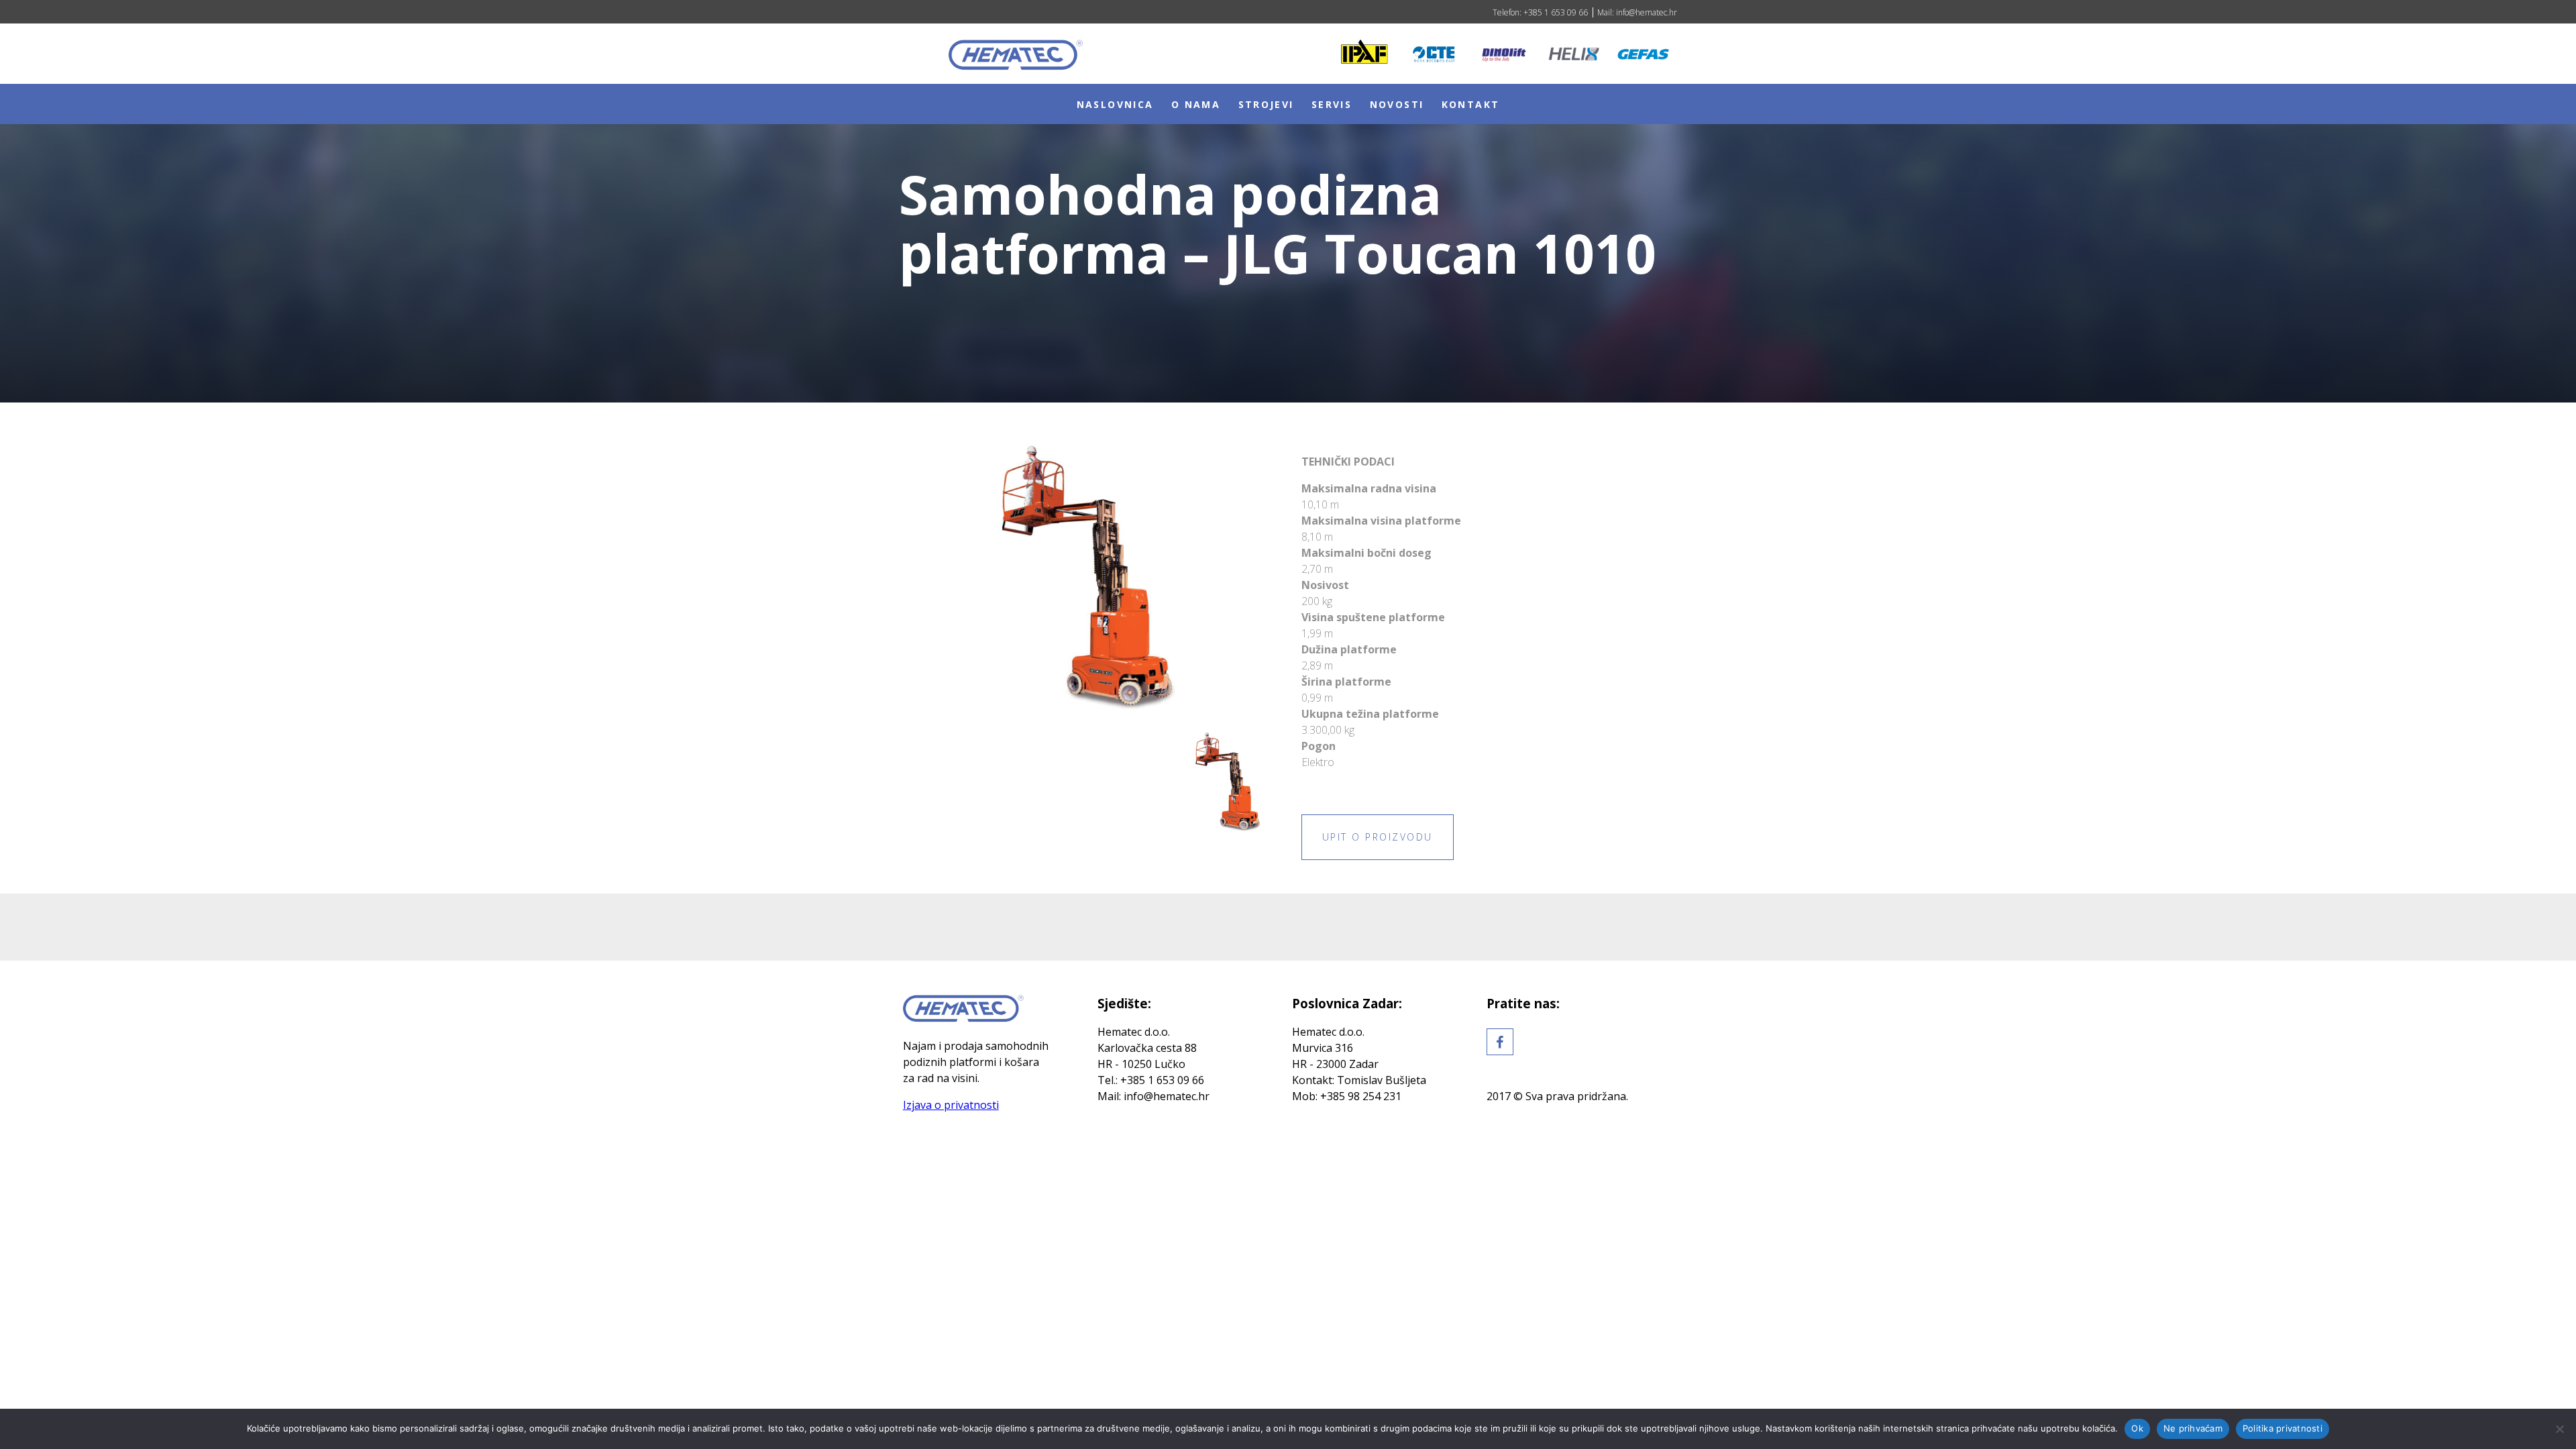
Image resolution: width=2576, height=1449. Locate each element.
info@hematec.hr (1646, 12)
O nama (1196, 104)
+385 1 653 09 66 (1555, 12)
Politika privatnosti (2283, 1428)
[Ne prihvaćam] (2559, 1429)
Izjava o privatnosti (951, 1105)
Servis (1332, 104)
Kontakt (1471, 104)
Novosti (1397, 104)
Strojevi (1266, 104)
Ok (2137, 1428)
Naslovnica (1115, 104)
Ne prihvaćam (2193, 1428)
